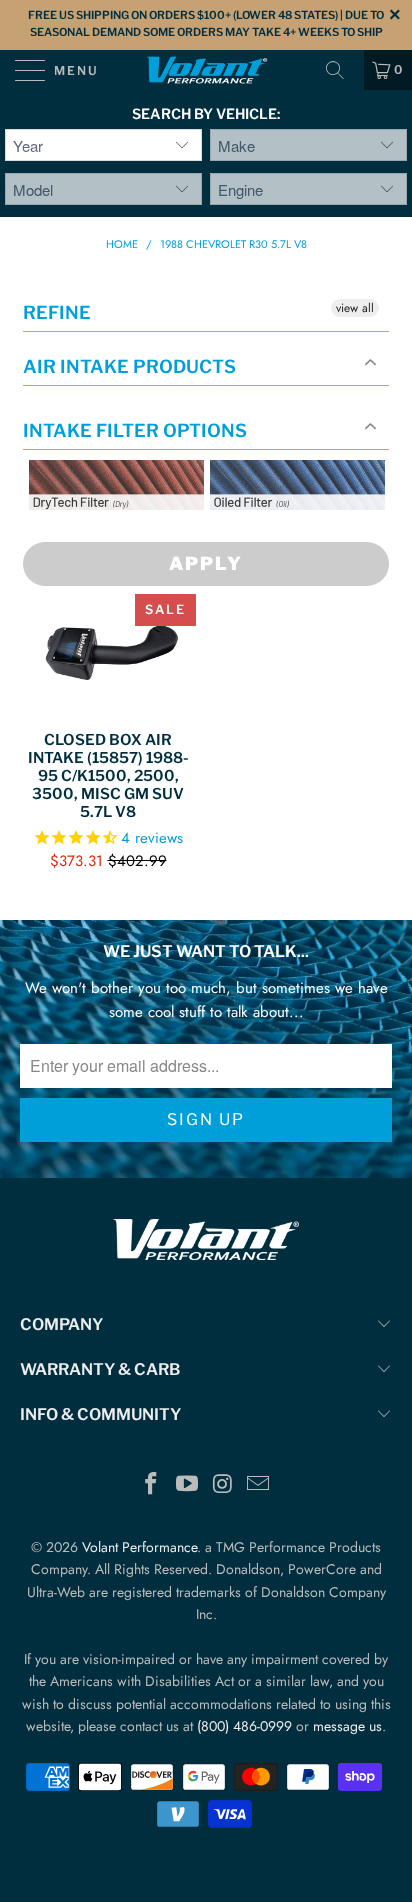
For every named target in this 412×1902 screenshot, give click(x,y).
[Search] (342, 70)
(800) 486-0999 (244, 1726)
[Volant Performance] (206, 70)
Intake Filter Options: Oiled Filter (310, 533)
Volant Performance (139, 1547)
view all (355, 308)
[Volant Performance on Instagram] (223, 1485)
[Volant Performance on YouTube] (187, 1485)
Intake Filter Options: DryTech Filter (110, 533)
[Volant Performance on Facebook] (152, 1485)
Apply (206, 563)
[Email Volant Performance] (259, 1485)
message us (347, 1726)
